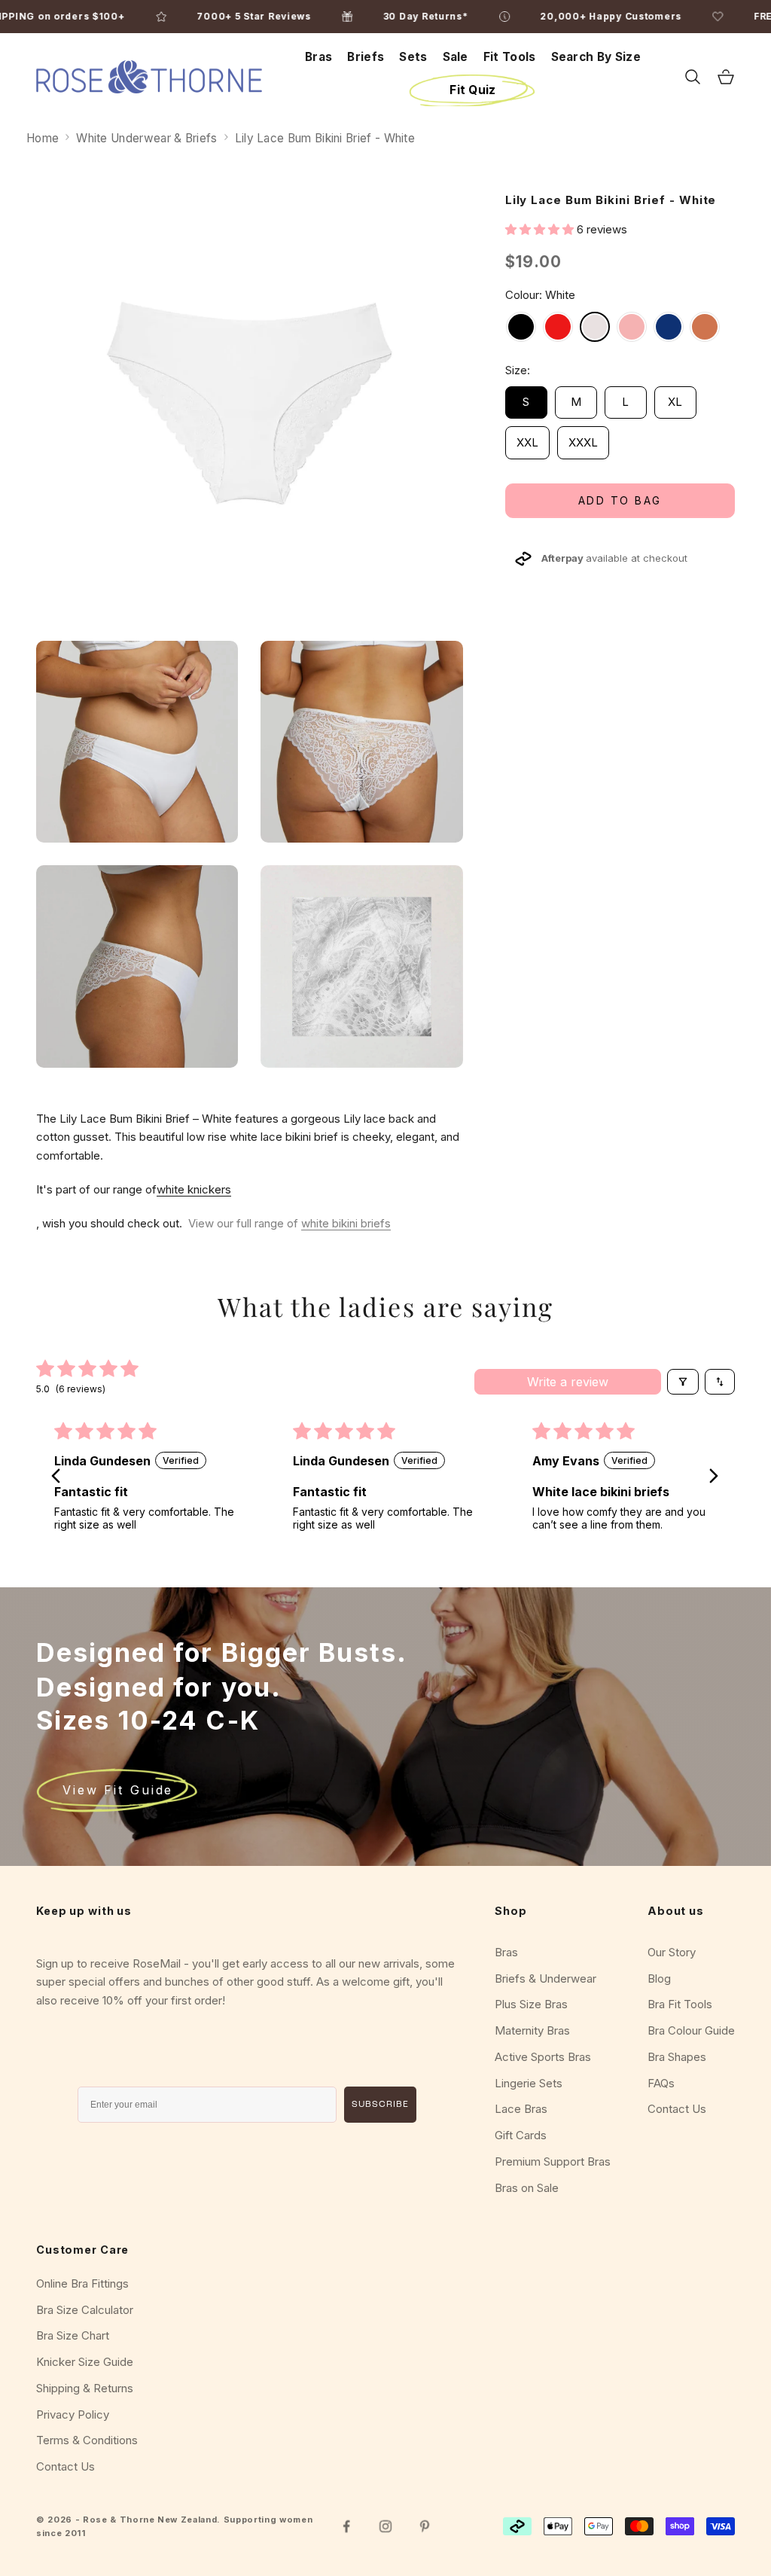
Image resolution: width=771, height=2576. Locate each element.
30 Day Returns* (488, 16)
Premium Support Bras (553, 2161)
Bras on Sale (527, 2188)
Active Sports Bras (543, 2057)
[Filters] (683, 1382)
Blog (659, 1978)
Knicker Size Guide (85, 2362)
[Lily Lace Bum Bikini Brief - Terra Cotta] (705, 327)
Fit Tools (510, 57)
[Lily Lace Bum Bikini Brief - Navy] (669, 327)
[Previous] (60, 1477)
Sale (456, 57)
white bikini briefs (346, 1223)
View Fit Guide (118, 1790)
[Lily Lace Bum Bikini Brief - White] (595, 327)
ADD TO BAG (620, 500)
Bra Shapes (677, 2057)
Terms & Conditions (87, 2440)
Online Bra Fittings (82, 2283)
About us (676, 1911)
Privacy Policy (73, 2414)
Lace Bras (521, 2109)
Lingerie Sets (529, 2083)
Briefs (366, 57)
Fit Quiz (472, 90)
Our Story (672, 1952)
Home (43, 138)
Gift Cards (521, 2135)
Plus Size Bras (531, 2004)
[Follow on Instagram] (385, 2526)
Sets (413, 57)
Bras (318, 57)
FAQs (661, 2083)
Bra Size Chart (73, 2335)
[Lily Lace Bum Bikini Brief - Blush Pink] (632, 327)
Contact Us (677, 2109)
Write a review (568, 1382)
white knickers (194, 1189)
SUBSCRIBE (380, 2105)
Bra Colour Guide (691, 2030)
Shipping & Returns (85, 2388)
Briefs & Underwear (545, 1978)
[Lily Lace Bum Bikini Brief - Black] (521, 327)
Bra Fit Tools (680, 2004)
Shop (510, 1911)
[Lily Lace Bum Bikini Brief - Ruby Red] (558, 327)
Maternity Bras (532, 2030)
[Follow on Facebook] (346, 2526)
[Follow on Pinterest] (425, 2526)
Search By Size (596, 57)
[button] (541, 229)
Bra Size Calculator (85, 2310)
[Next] (711, 1477)
